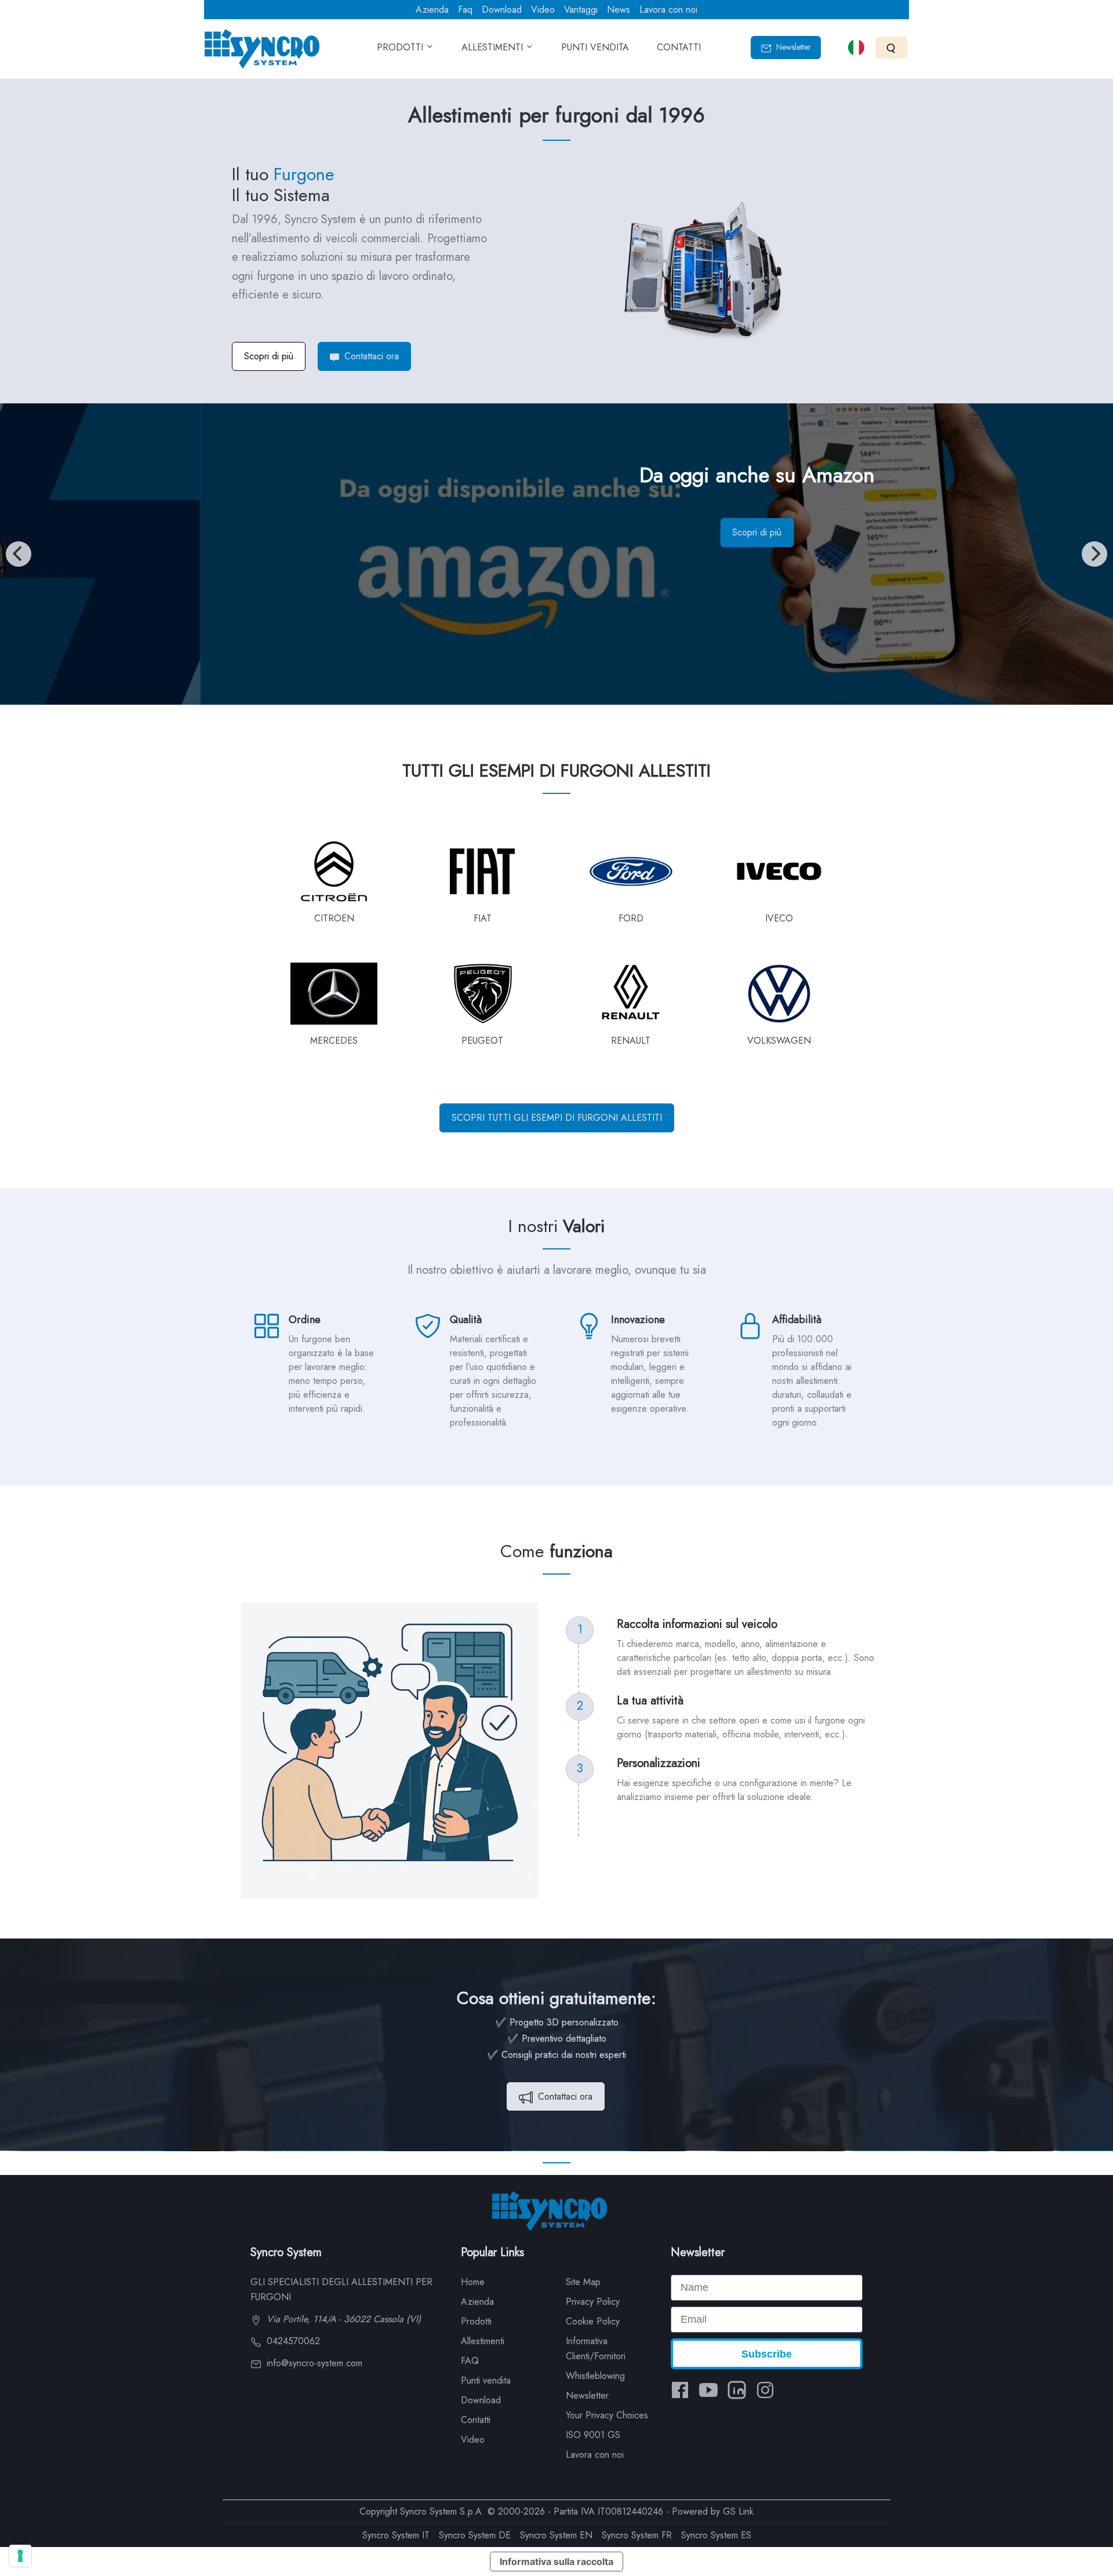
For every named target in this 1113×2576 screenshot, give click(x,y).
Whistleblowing (595, 2376)
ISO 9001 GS (593, 2435)
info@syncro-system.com (313, 2363)
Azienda (432, 10)
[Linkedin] (737, 2390)
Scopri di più (269, 356)
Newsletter (792, 47)
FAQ (470, 2361)
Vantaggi (581, 10)
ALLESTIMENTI (494, 47)
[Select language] (856, 48)
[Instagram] (765, 2390)
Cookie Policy (593, 2321)
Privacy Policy (593, 2302)
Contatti (476, 2420)
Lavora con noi (668, 10)
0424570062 (292, 2341)
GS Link (738, 2511)
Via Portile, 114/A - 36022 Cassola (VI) (342, 2319)
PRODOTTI (401, 47)
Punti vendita (486, 2380)
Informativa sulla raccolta (556, 2562)
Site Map (583, 2282)
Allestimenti (483, 2341)
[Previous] (19, 554)
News (619, 10)
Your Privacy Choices (607, 2415)
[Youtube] (708, 2390)
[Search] (891, 47)
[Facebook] (680, 2390)
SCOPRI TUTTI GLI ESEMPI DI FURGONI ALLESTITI (557, 1118)
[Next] (1094, 554)
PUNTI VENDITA (595, 47)
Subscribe (767, 2354)
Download (502, 10)
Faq (465, 10)
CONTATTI (679, 47)
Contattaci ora (370, 356)
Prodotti (476, 2321)
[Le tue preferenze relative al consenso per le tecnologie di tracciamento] (20, 2556)
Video (543, 10)
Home (473, 2282)
